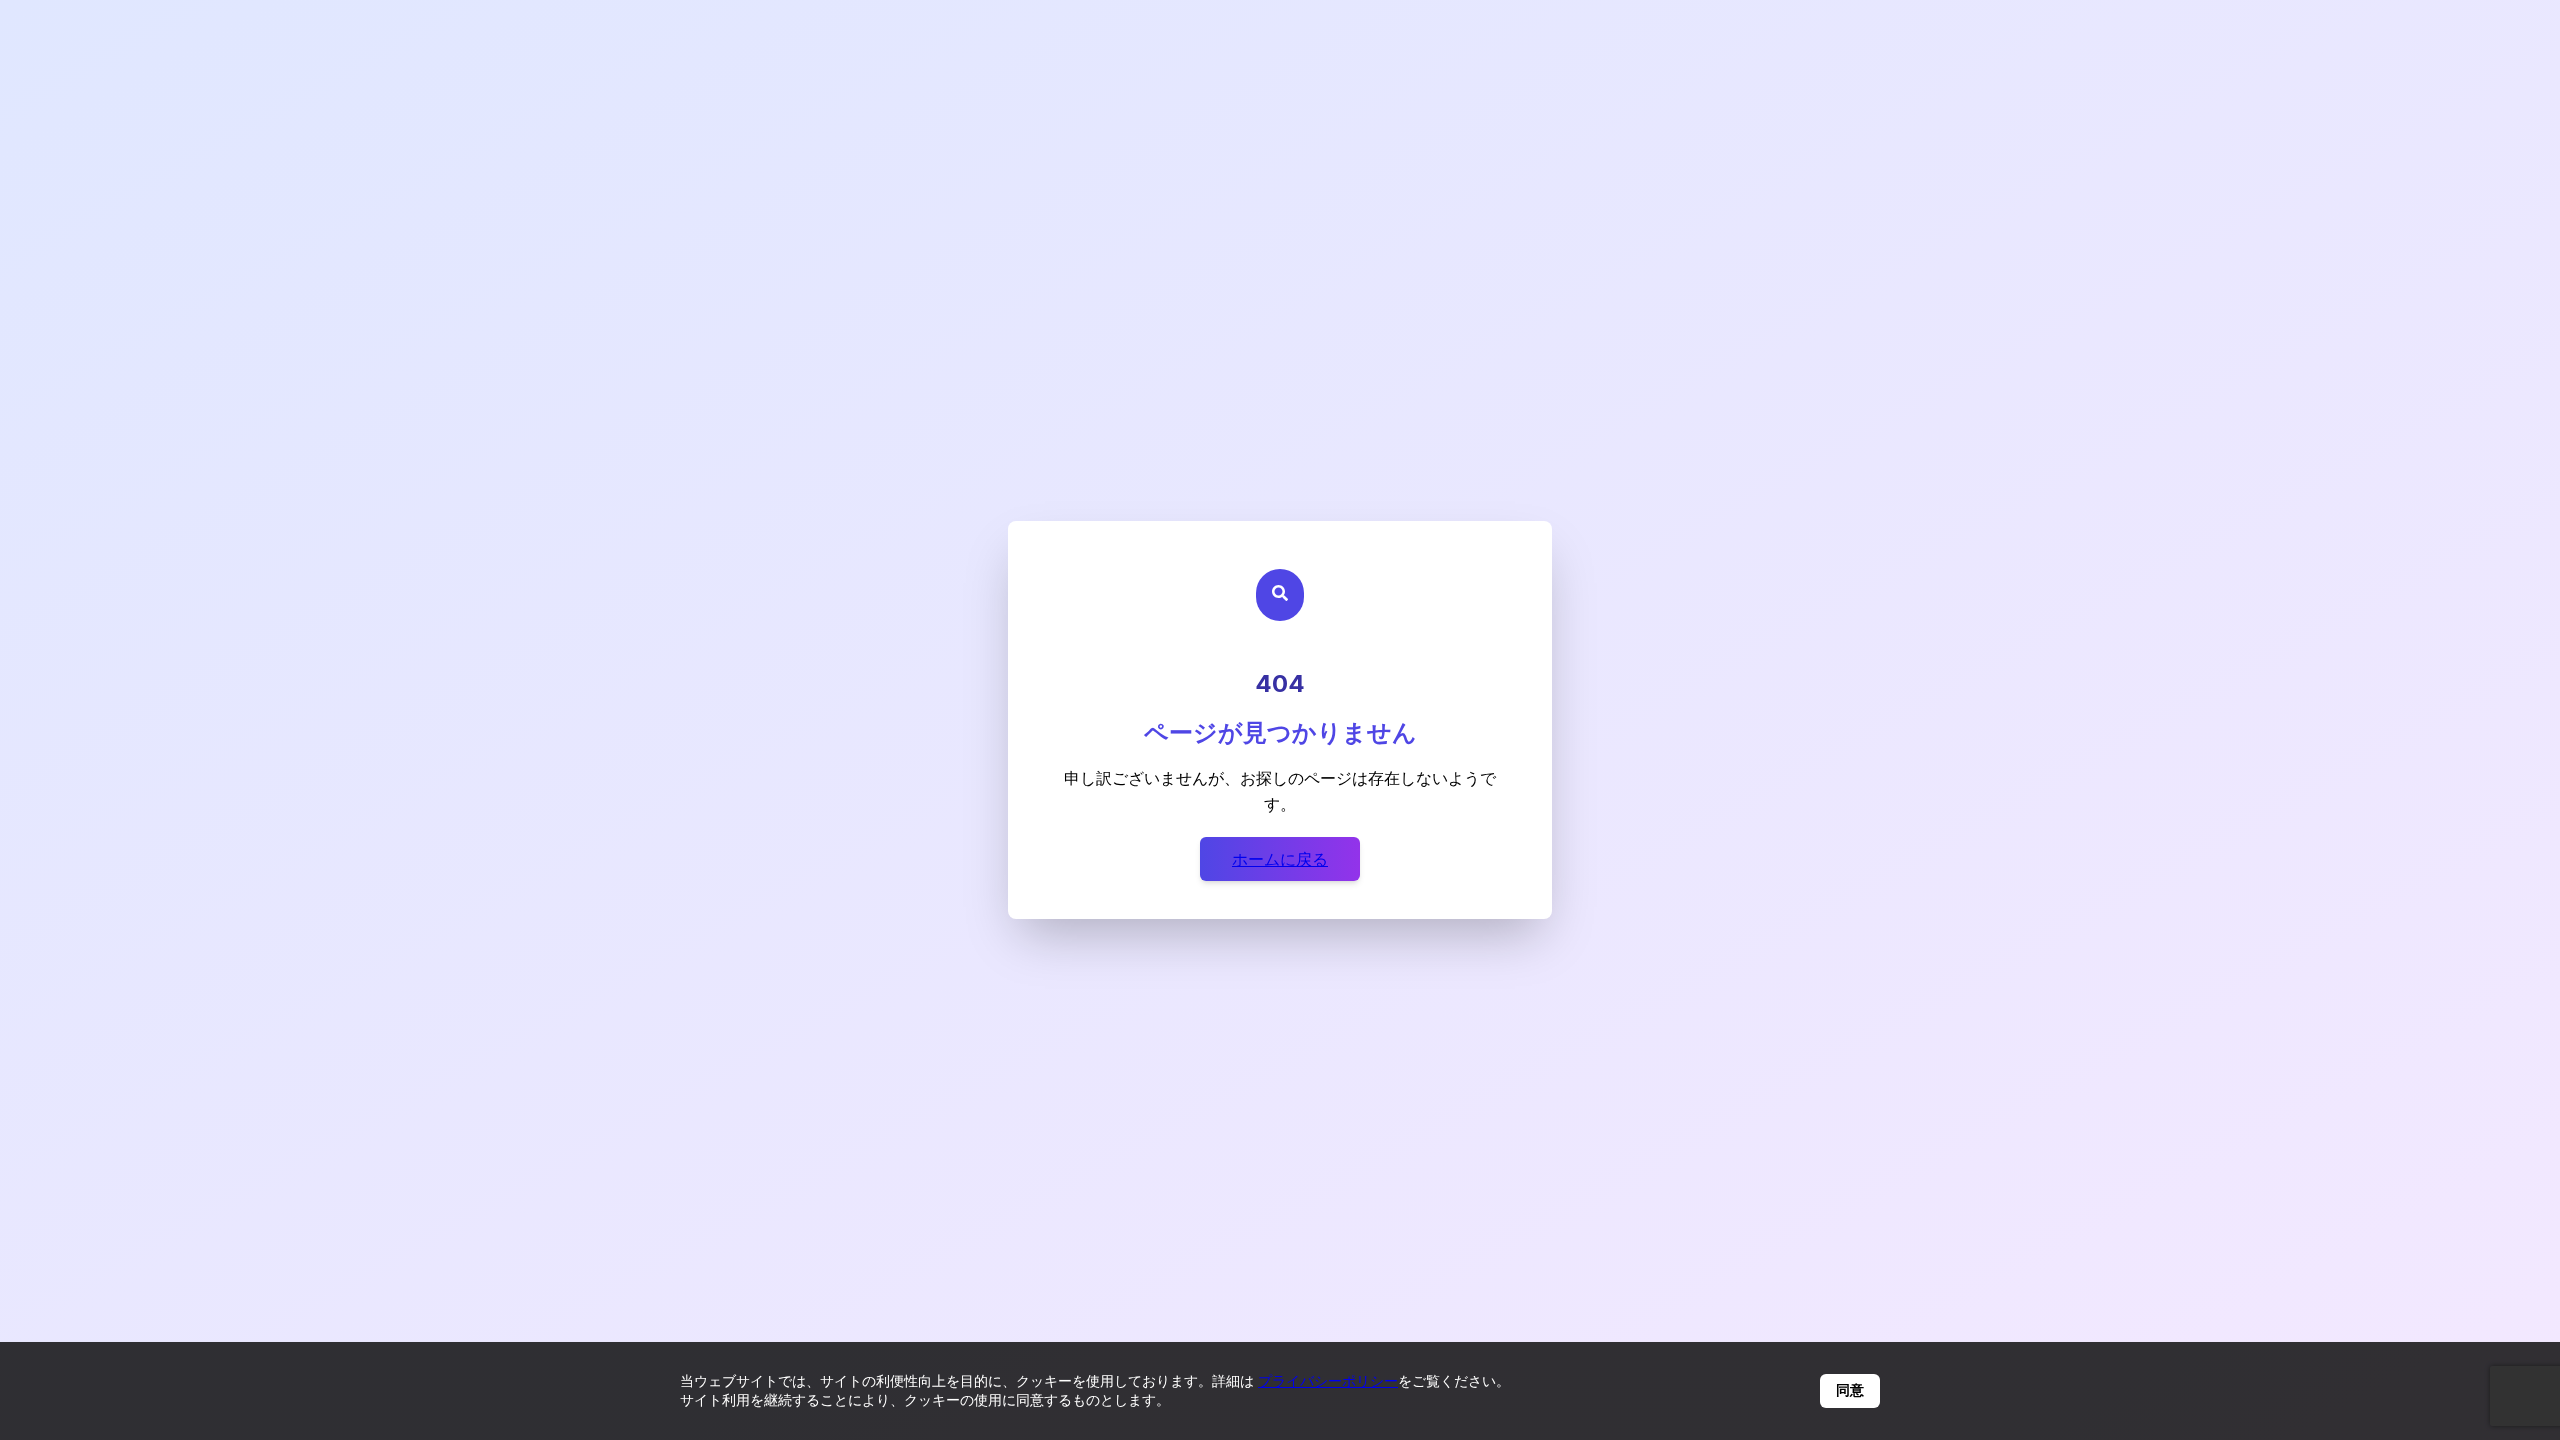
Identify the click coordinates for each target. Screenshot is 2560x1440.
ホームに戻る (1280, 859)
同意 (1850, 1390)
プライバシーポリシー (1328, 1380)
